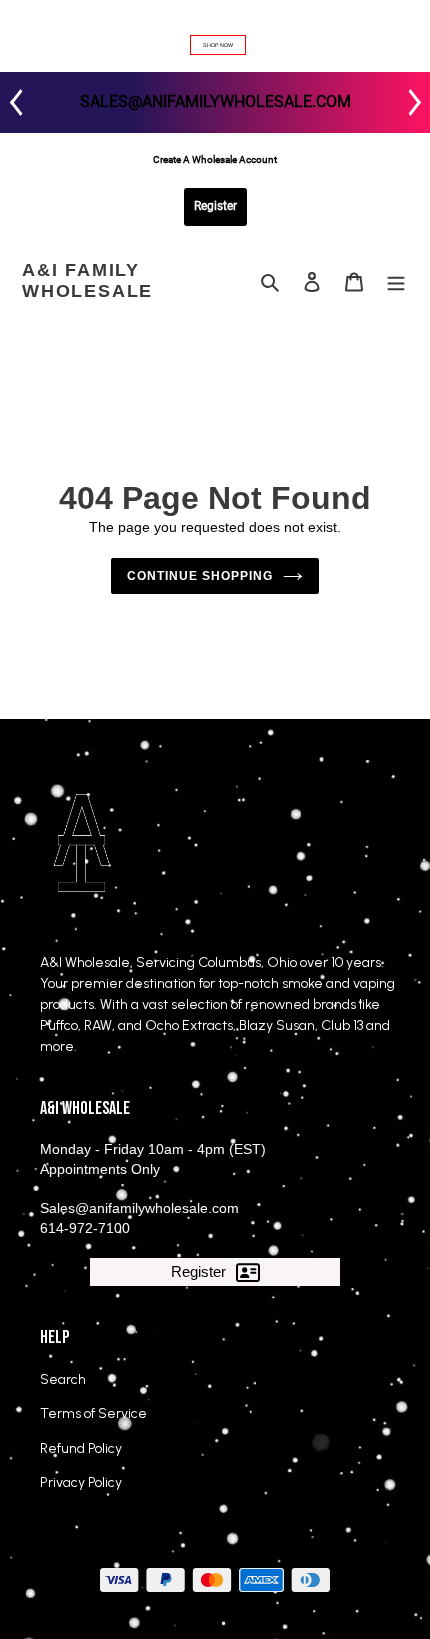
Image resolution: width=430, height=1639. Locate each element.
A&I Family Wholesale (87, 281)
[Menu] (396, 281)
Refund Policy (81, 1448)
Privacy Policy (81, 1482)
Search (63, 1379)
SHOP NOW (218, 45)
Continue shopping (200, 576)
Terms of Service (93, 1413)
